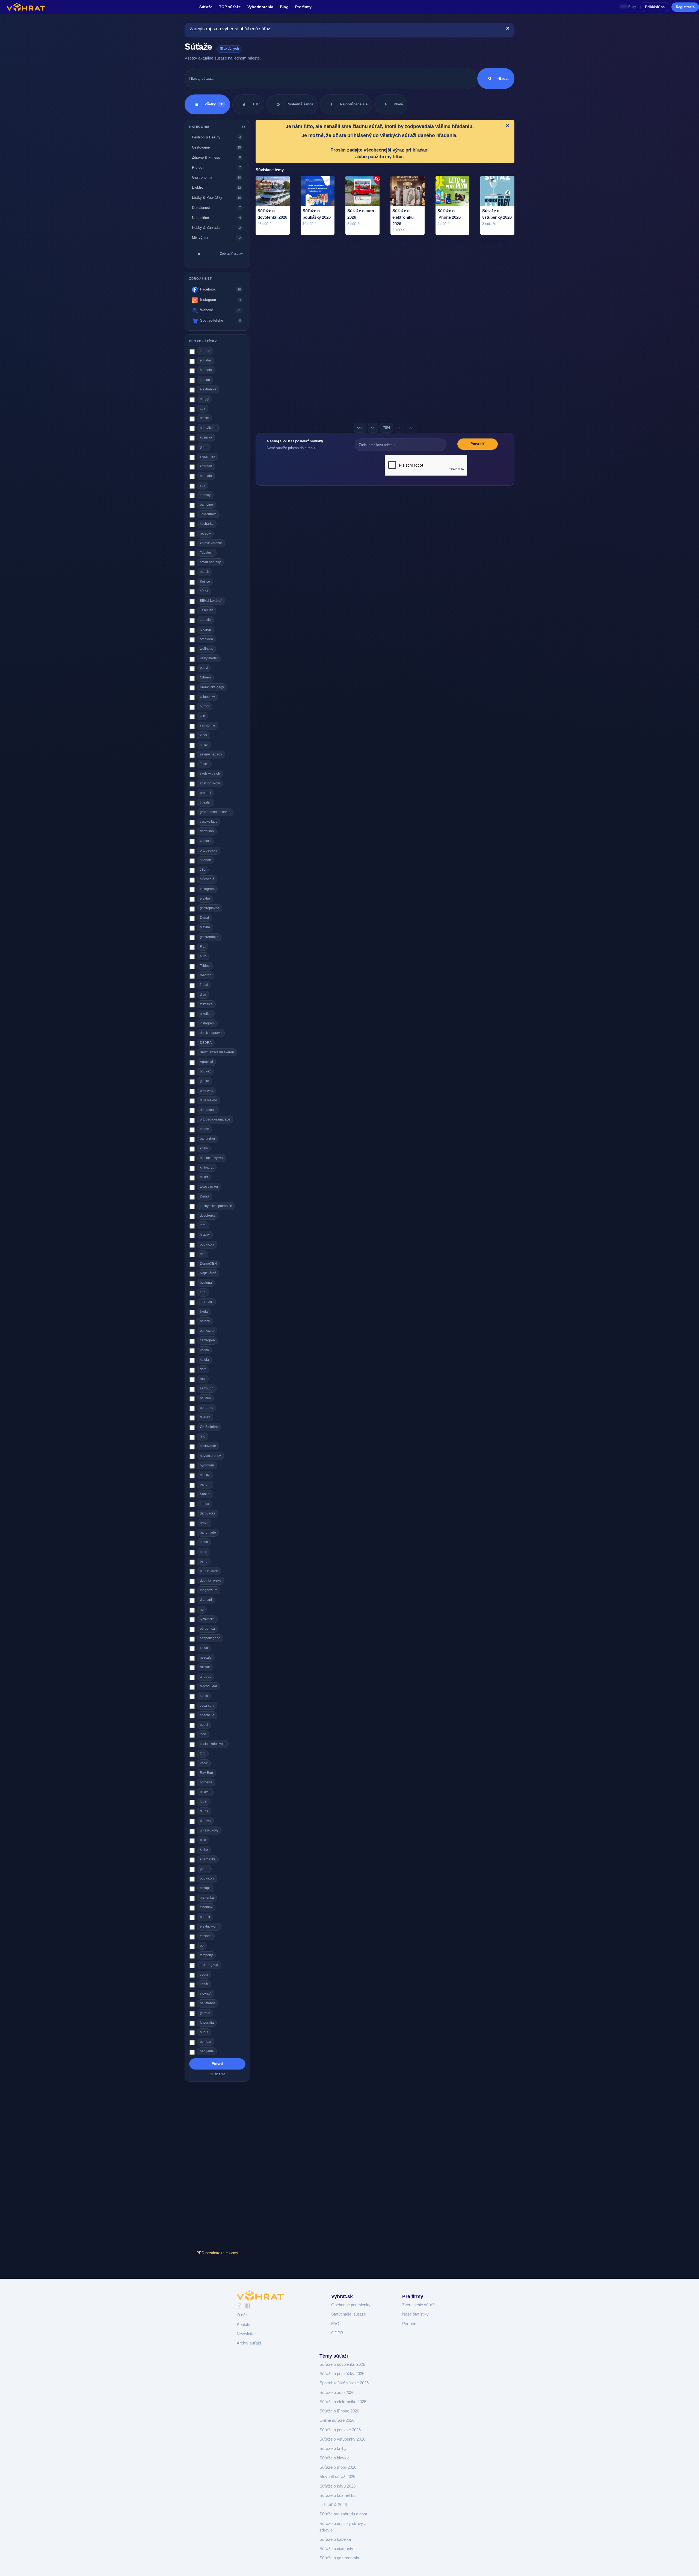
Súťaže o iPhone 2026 (339, 2411)
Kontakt (244, 2325)
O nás (242, 2315)
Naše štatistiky (415, 2314)
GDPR (337, 2333)
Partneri (409, 2324)
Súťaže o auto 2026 (337, 2393)
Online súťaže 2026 (337, 2420)
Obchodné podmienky (351, 2305)
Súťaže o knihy (333, 2448)
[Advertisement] (217, 2167)
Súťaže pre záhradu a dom (343, 2514)
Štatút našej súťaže (349, 2314)
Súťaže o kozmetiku (337, 2495)
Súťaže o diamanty (336, 2549)
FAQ (335, 2324)
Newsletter (246, 2334)
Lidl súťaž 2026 (333, 2505)
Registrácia (685, 7)
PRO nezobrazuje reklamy (217, 2253)
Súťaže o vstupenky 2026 (342, 2439)
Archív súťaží (249, 2343)
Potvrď (217, 2064)
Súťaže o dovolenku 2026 (342, 2364)
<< (373, 428)
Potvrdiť (477, 444)
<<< (360, 428)
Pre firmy (303, 7)
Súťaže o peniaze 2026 (340, 2430)
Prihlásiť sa (655, 7)
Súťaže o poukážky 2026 (342, 2374)
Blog (284, 7)
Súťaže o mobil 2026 (338, 2467)
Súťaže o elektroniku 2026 (343, 2402)
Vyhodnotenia (260, 7)
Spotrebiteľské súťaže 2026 (344, 2383)
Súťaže (206, 7)
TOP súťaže (230, 7)
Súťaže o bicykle (334, 2458)
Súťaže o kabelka (335, 2539)
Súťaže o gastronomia (339, 2558)
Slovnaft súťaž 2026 (337, 2477)
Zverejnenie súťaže (419, 2305)
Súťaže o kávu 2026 (337, 2486)
